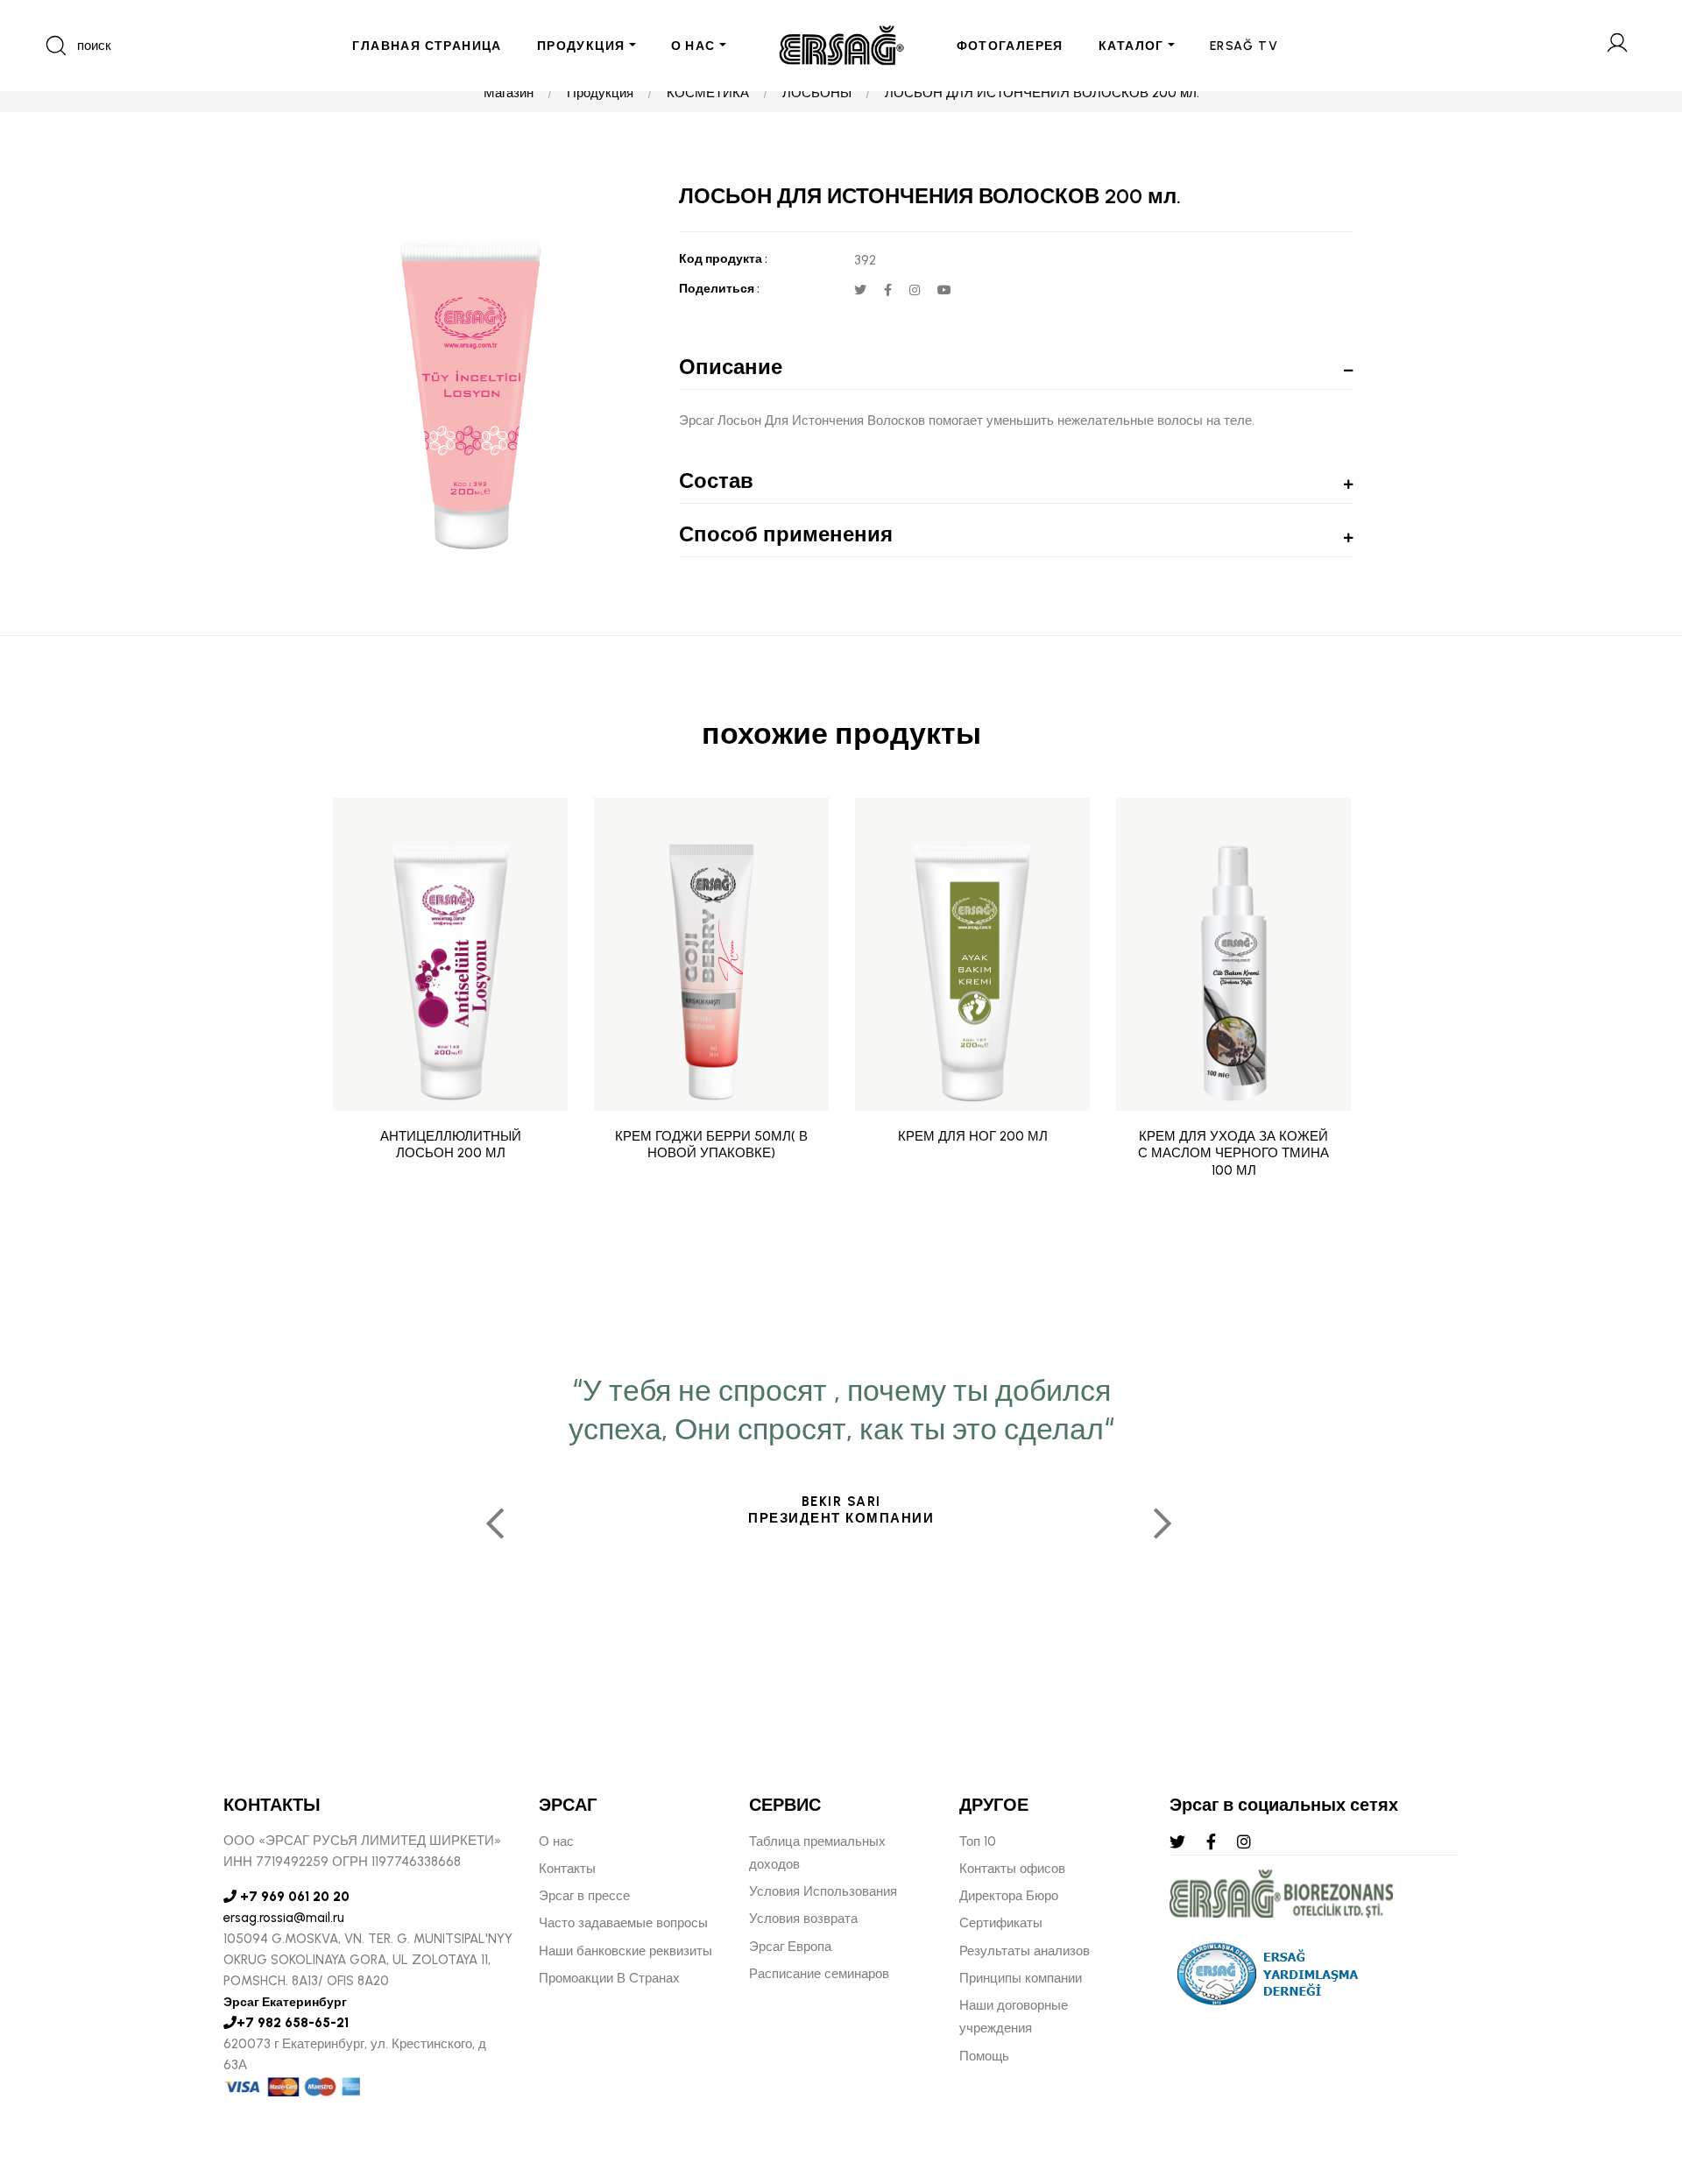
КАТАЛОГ (1131, 46)
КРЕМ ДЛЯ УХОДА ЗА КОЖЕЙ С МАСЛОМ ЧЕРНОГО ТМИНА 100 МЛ (1233, 1153)
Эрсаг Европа (790, 1947)
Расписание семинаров (819, 1974)
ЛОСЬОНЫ (817, 93)
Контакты (567, 1869)
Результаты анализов (1025, 1951)
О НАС (693, 46)
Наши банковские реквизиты (625, 1951)
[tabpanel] (841, 1517)
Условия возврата (803, 1919)
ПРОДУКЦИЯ (581, 46)
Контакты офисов (1012, 1869)
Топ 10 (978, 1841)
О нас (556, 1841)
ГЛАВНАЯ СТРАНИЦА (427, 46)
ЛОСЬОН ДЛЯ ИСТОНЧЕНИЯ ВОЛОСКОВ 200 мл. (1042, 93)
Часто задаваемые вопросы (623, 1923)
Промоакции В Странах (609, 1978)
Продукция (600, 93)
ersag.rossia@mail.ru (284, 1918)
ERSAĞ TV (1244, 46)
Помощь (984, 2056)
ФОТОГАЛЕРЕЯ (1010, 46)
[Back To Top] (1635, 2075)
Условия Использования (823, 1891)
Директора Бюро (1009, 1896)
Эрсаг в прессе (584, 1896)
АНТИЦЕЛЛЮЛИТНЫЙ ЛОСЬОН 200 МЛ (451, 1145)
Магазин (509, 93)
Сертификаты (1001, 1923)
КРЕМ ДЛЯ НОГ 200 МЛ (973, 1136)
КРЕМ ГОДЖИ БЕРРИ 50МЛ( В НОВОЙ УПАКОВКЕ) (711, 1145)
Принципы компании (1021, 1978)
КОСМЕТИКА (708, 93)
